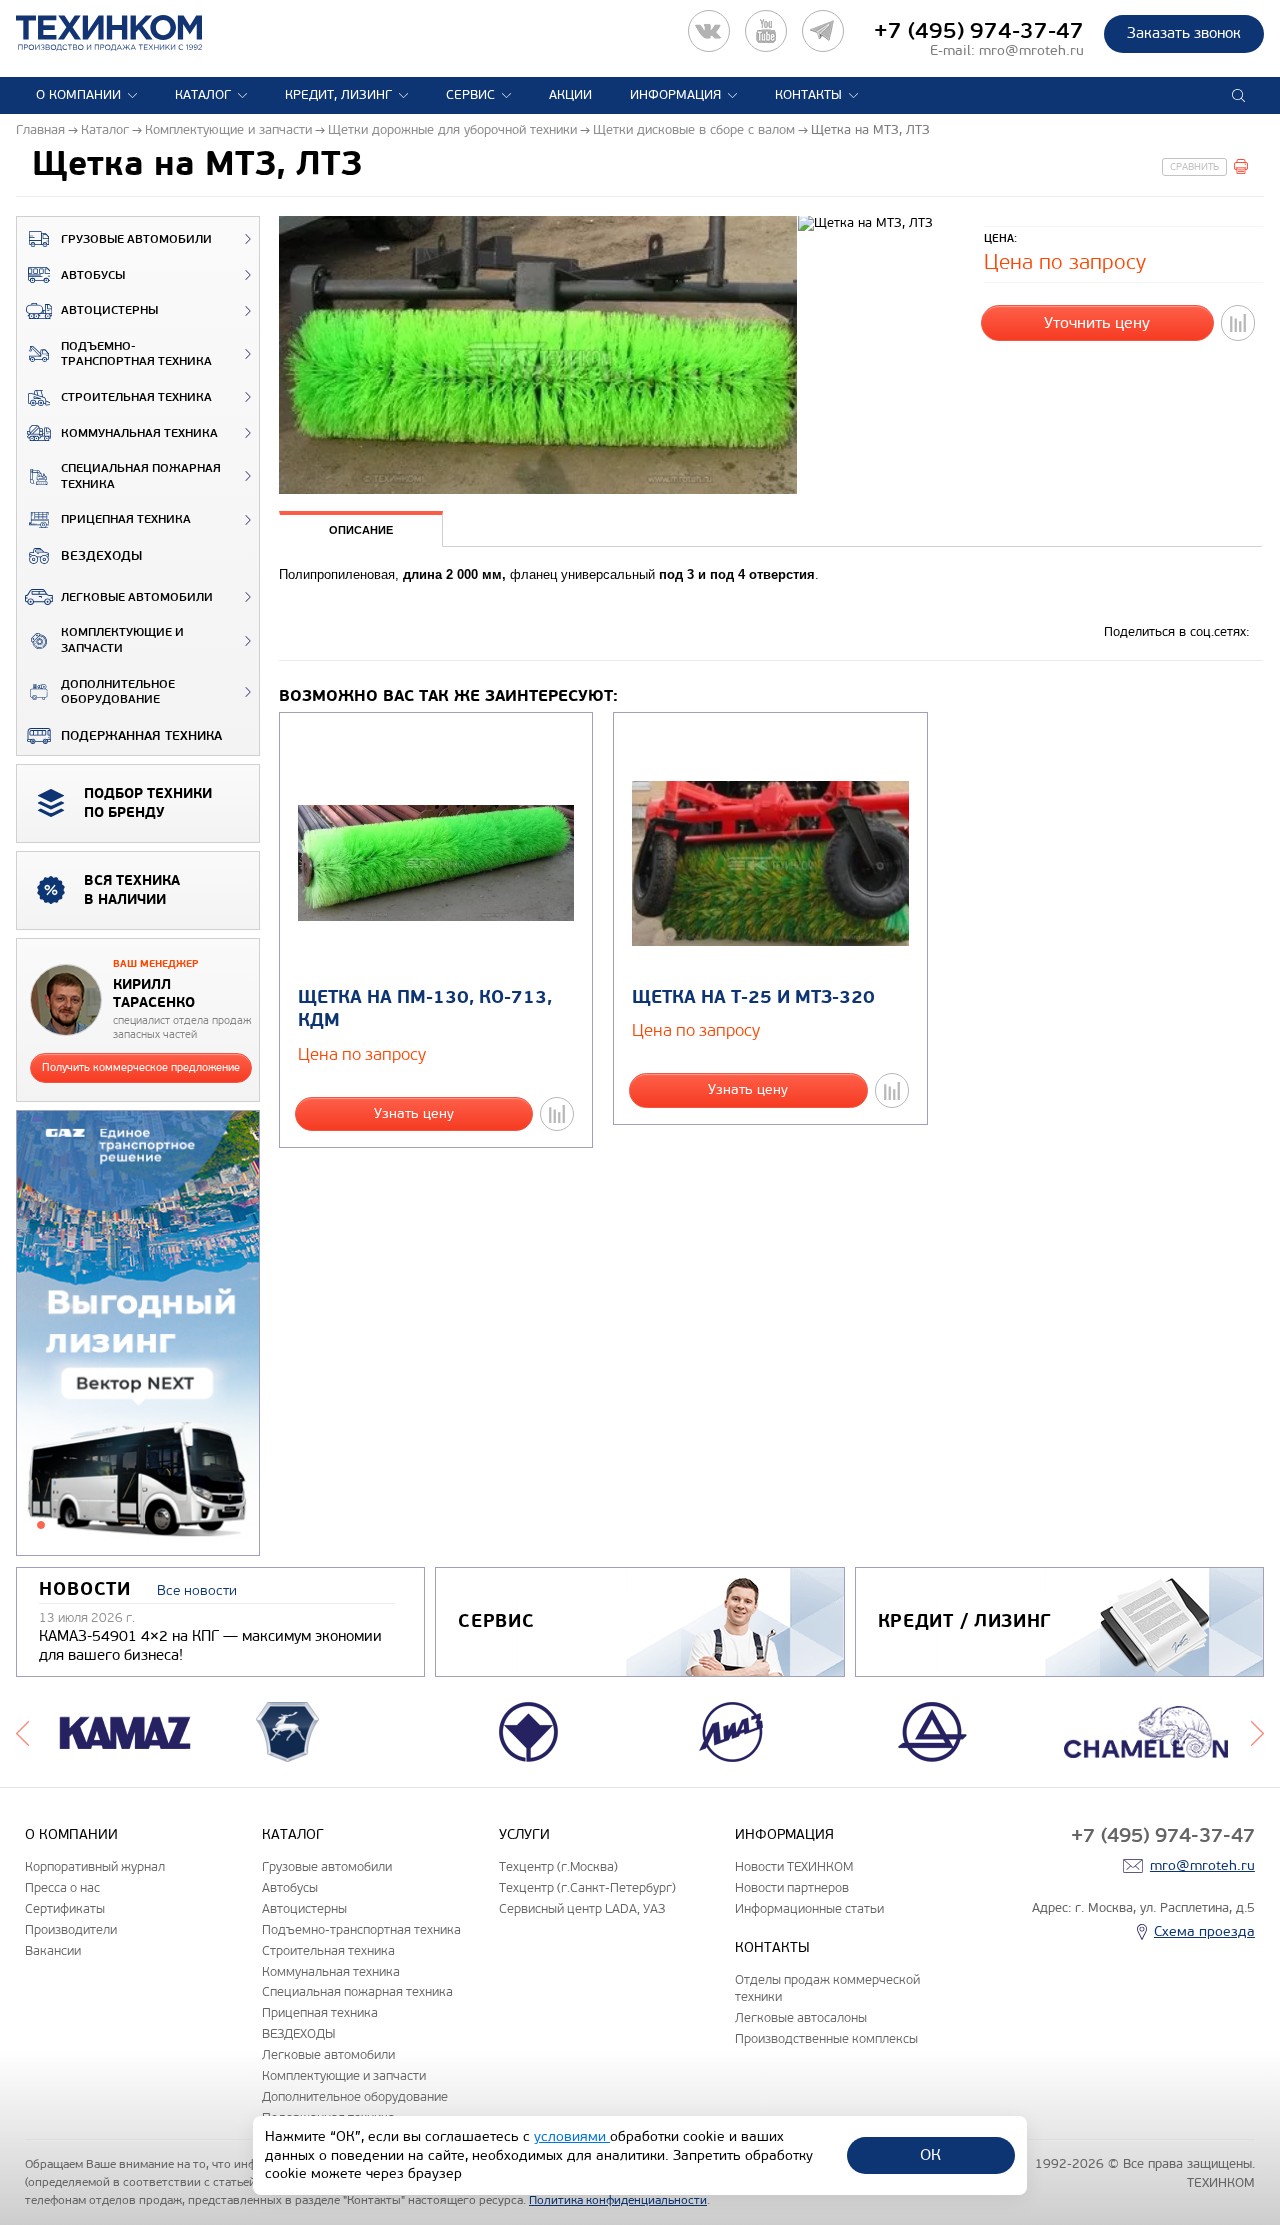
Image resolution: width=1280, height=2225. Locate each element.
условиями (572, 2136)
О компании (78, 95)
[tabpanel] (138, 1334)
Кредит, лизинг (338, 95)
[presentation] (361, 528)
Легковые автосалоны (801, 2017)
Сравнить (1194, 167)
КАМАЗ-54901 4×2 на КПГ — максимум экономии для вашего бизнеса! (210, 1646)
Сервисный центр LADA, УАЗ (582, 1908)
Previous (22, 1732)
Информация (675, 95)
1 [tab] (41, 1525)
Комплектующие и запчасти (122, 640)
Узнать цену (414, 1113)
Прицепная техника (126, 519)
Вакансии (53, 1950)
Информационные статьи (809, 1908)
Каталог (203, 95)
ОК (930, 2154)
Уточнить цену (1097, 322)
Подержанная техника (141, 736)
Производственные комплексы (826, 2038)
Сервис (470, 95)
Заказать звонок (1184, 33)
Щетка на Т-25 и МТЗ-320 (753, 997)
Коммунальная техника (139, 433)
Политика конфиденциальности (618, 2200)
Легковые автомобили (137, 597)
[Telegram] (823, 31)
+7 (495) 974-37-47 (979, 31)
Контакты (808, 95)
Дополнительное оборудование (118, 692)
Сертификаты (65, 1908)
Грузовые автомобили (136, 239)
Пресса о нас (62, 1887)
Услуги (524, 1834)
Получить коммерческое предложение (141, 1067)
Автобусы (93, 275)
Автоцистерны (109, 310)
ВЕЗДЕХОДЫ (101, 556)
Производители (71, 1929)
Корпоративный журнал (95, 1866)
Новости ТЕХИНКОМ (794, 1866)
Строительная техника (136, 397)
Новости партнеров (792, 1887)
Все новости (197, 1590)
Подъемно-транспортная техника (136, 354)
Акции (570, 95)
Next (1257, 1732)
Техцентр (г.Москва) (558, 1866)
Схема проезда (1204, 1931)
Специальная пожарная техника (141, 476)
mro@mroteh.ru (1031, 50)
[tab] (361, 530)
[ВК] (709, 31)
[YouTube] (766, 31)
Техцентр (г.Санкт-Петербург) (587, 1887)
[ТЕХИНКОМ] (129, 33)
